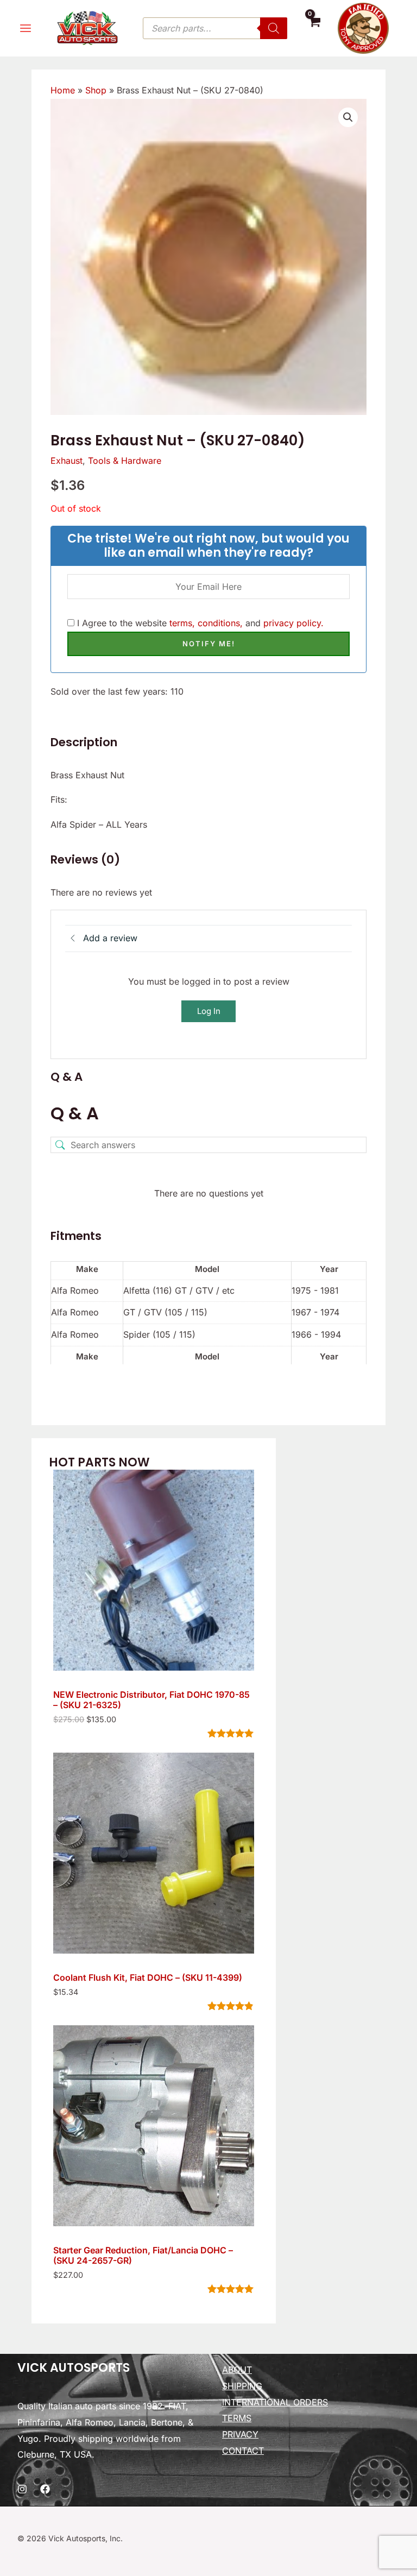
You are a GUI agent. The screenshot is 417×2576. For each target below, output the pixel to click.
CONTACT (243, 2451)
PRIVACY (240, 2434)
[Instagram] (22, 2489)
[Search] (274, 28)
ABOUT (237, 2370)
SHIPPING (242, 2386)
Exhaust (67, 461)
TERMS (237, 2418)
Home (63, 90)
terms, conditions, (206, 623)
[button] (348, 117)
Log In (209, 1011)
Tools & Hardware (125, 461)
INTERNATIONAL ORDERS (275, 2402)
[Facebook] (45, 2489)
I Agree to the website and (199, 623)
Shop (96, 90)
